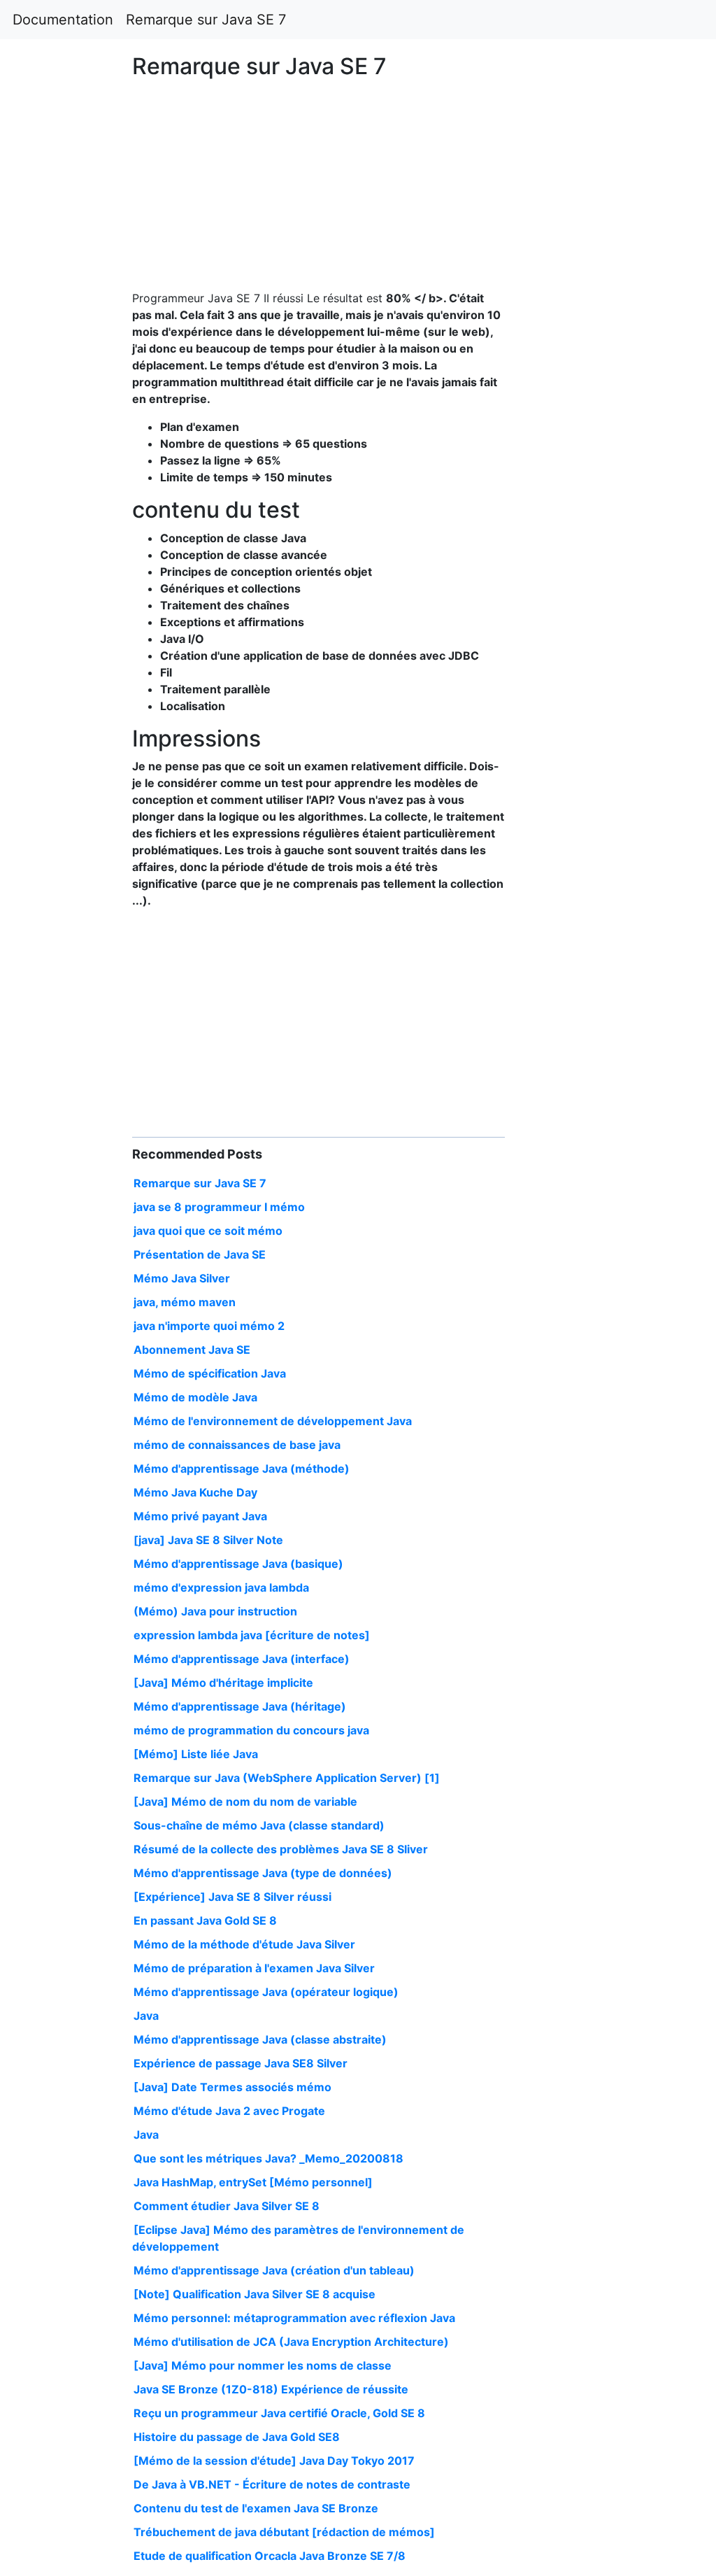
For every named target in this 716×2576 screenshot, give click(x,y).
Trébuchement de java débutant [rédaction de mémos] (284, 2532)
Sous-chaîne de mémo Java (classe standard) (259, 1825)
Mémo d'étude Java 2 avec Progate (229, 2111)
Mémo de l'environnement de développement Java (273, 1421)
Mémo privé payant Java (200, 1516)
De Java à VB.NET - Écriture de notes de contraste (272, 2484)
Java (146, 2016)
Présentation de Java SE (200, 1254)
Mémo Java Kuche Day (195, 1492)
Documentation (63, 20)
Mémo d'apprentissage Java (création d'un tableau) (274, 2270)
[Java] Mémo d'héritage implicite (223, 1683)
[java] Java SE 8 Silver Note (208, 1540)
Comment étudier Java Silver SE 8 (227, 2206)
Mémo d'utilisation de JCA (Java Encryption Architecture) (291, 2342)
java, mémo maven (185, 1302)
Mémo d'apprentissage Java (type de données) (263, 1873)
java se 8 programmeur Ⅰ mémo (219, 1207)
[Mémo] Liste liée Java (196, 1754)
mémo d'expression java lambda (221, 1587)
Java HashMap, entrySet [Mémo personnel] (253, 2182)
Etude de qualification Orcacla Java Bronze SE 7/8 (270, 2556)
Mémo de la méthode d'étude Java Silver (244, 1944)
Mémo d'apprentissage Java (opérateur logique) (266, 1992)
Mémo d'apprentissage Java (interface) (242, 1659)
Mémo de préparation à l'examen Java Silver (254, 1968)
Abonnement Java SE (192, 1350)
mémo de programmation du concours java (251, 1730)
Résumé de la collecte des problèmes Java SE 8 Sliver (281, 1849)
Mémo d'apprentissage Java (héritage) (240, 1706)
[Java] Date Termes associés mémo (232, 2087)
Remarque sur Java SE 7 (206, 20)
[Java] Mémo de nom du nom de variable (245, 1802)
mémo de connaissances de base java (237, 1445)
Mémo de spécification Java (210, 1373)
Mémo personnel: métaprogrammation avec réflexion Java (294, 2318)
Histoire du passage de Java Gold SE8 (237, 2437)
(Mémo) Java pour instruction (215, 1611)
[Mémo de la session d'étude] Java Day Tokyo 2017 (274, 2461)
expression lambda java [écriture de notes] (252, 1635)
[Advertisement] (580, 725)
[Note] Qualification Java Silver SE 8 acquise (255, 2294)
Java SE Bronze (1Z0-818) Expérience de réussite (271, 2389)
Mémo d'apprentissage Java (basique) (238, 1564)
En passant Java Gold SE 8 (205, 1920)
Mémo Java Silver (182, 1278)
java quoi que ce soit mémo (208, 1231)
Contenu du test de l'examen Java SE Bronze (256, 2508)
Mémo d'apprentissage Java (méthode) (242, 1469)
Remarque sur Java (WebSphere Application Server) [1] (287, 1778)
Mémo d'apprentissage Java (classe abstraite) (260, 2039)
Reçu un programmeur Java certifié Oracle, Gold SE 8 (279, 2413)
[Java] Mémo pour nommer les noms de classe (263, 2365)
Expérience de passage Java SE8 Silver (241, 2063)
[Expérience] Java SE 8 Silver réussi (232, 1897)
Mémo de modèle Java (195, 1397)
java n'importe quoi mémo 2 (209, 1326)
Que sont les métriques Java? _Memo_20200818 (268, 2158)
